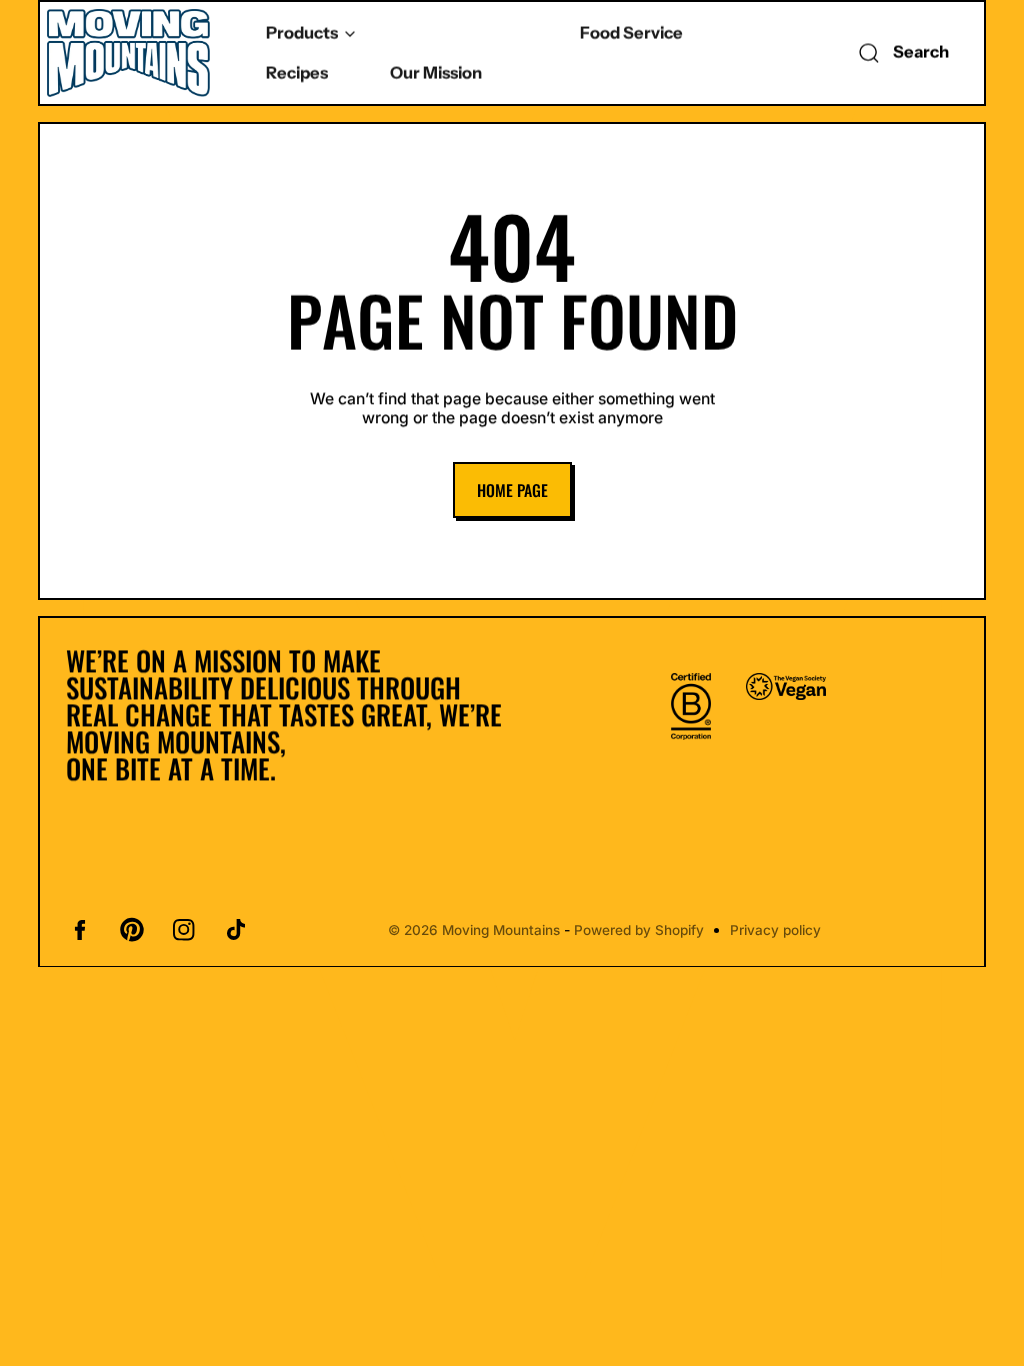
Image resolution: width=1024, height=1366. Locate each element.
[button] (899, 53)
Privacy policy (775, 930)
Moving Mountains (501, 930)
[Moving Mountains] (130, 53)
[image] (691, 705)
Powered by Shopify (639, 930)
